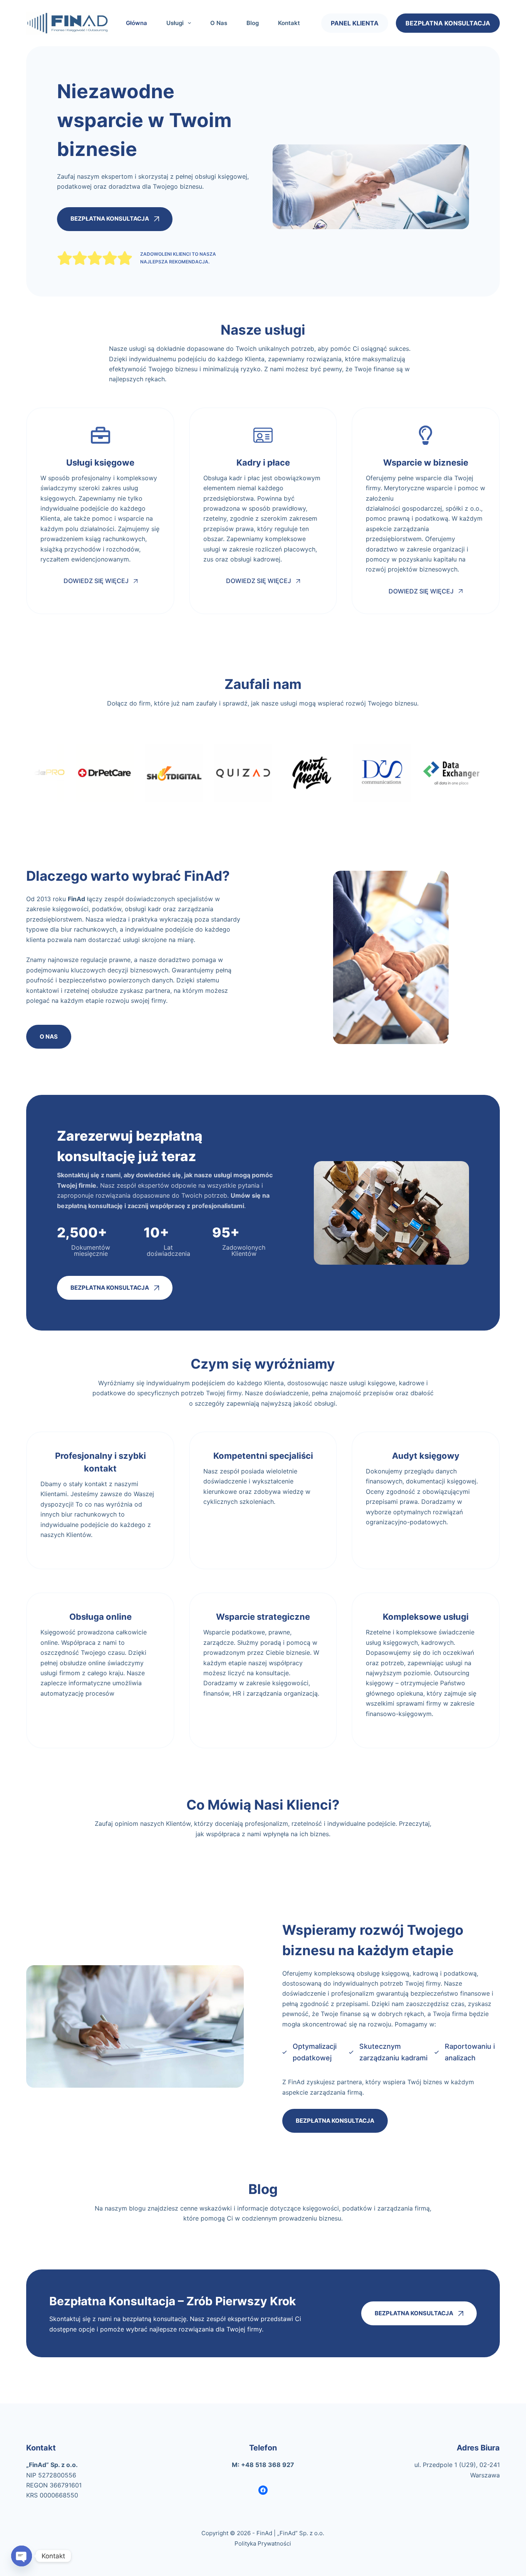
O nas (219, 23)
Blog (253, 23)
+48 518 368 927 (268, 2465)
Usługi (175, 23)
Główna (137, 23)
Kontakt (289, 23)
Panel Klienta (355, 23)
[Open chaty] (22, 2556)
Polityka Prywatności (263, 2543)
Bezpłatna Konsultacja (448, 23)
